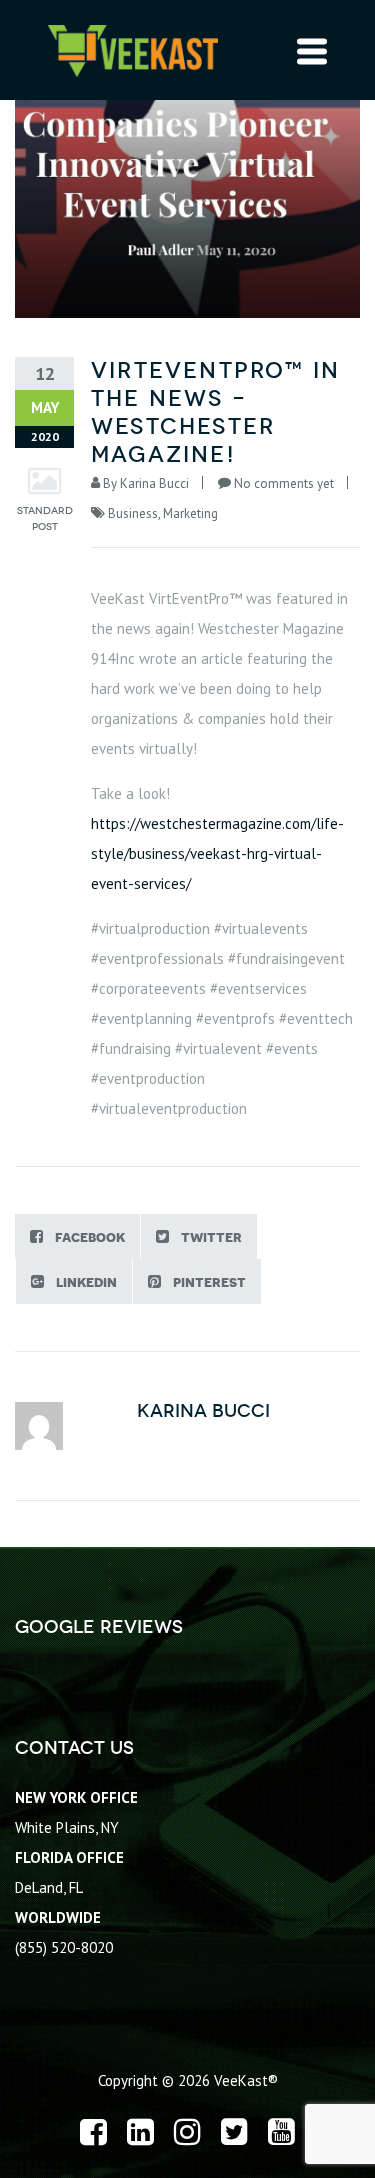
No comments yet (284, 483)
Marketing (190, 513)
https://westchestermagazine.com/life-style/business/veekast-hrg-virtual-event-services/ (217, 853)
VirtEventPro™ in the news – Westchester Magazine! (215, 412)
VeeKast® (246, 2080)
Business (133, 513)
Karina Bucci (154, 483)
